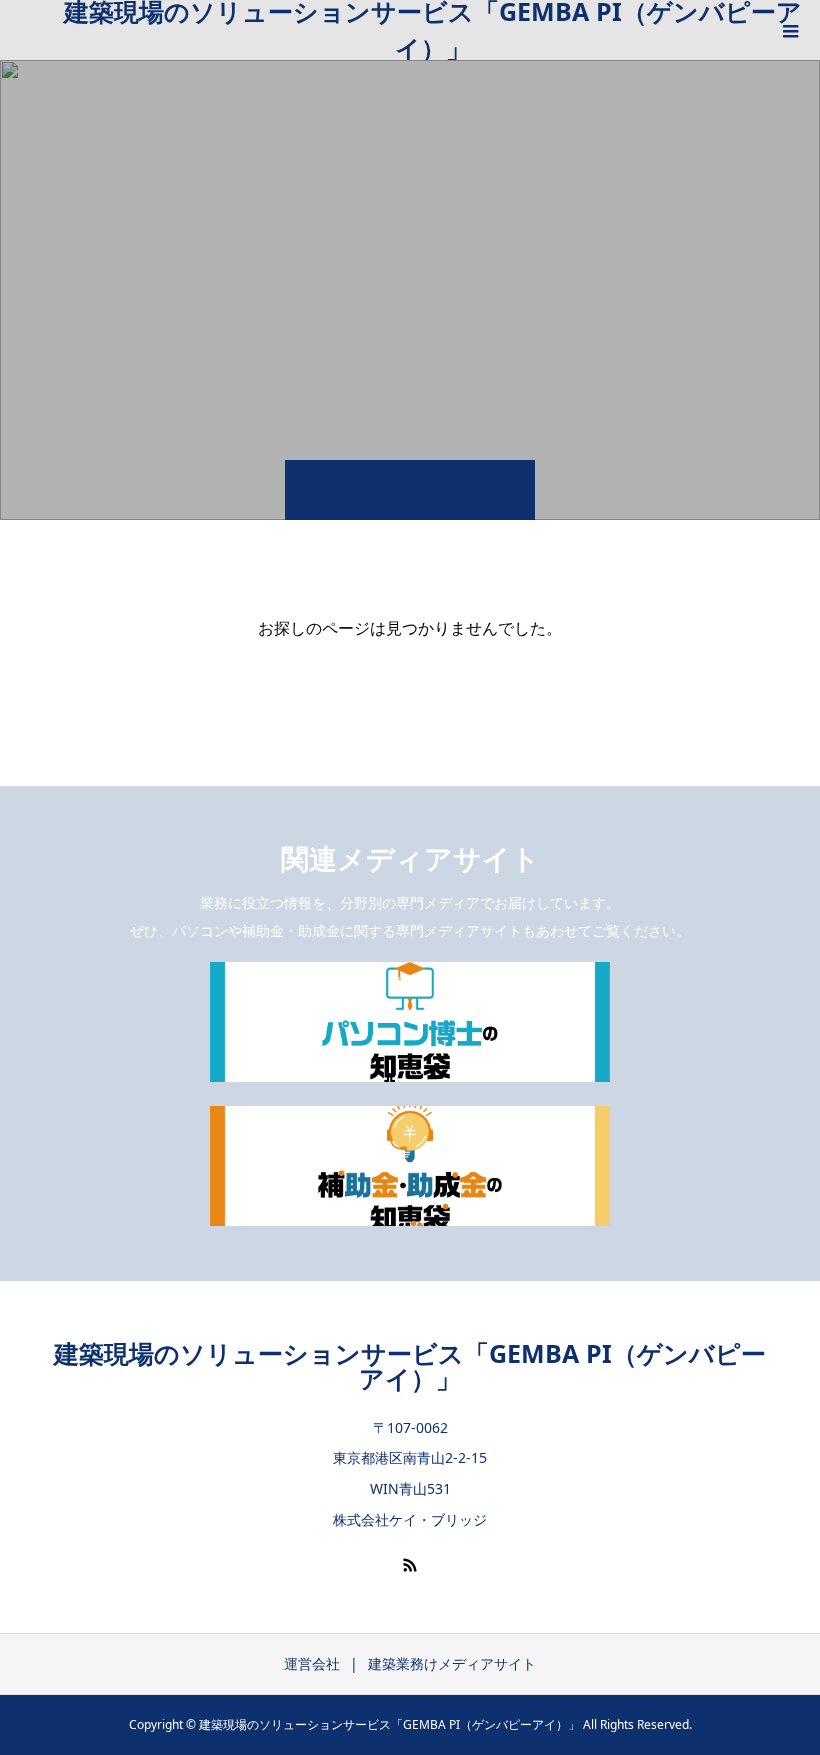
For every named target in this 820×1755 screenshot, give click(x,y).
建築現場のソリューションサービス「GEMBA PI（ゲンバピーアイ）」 (433, 30)
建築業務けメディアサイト (452, 1663)
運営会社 (312, 1663)
